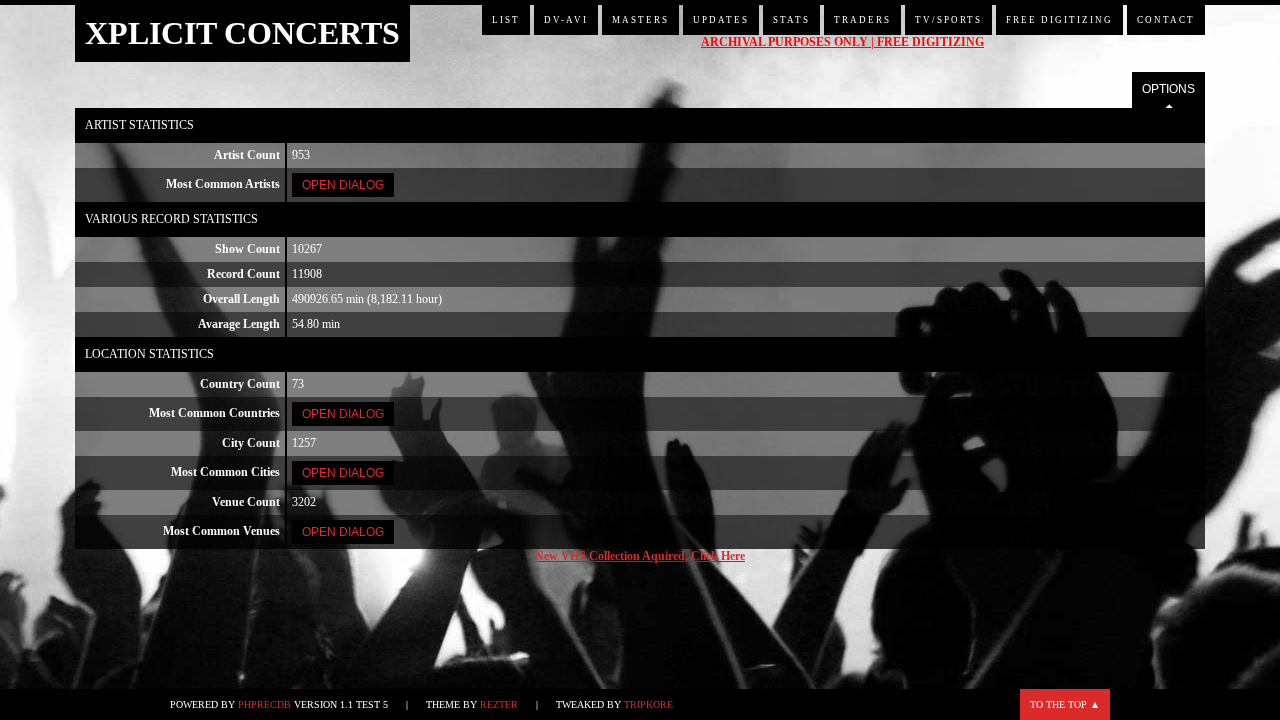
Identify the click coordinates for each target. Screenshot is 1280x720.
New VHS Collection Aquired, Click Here (640, 556)
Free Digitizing (1059, 20)
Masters (640, 20)
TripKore (648, 704)
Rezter (499, 704)
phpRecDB (264, 704)
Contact (1166, 20)
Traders (862, 20)
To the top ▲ (1065, 704)
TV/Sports (948, 20)
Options (1168, 89)
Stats (791, 20)
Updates (721, 20)
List (506, 20)
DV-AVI (566, 20)
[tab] (1168, 90)
